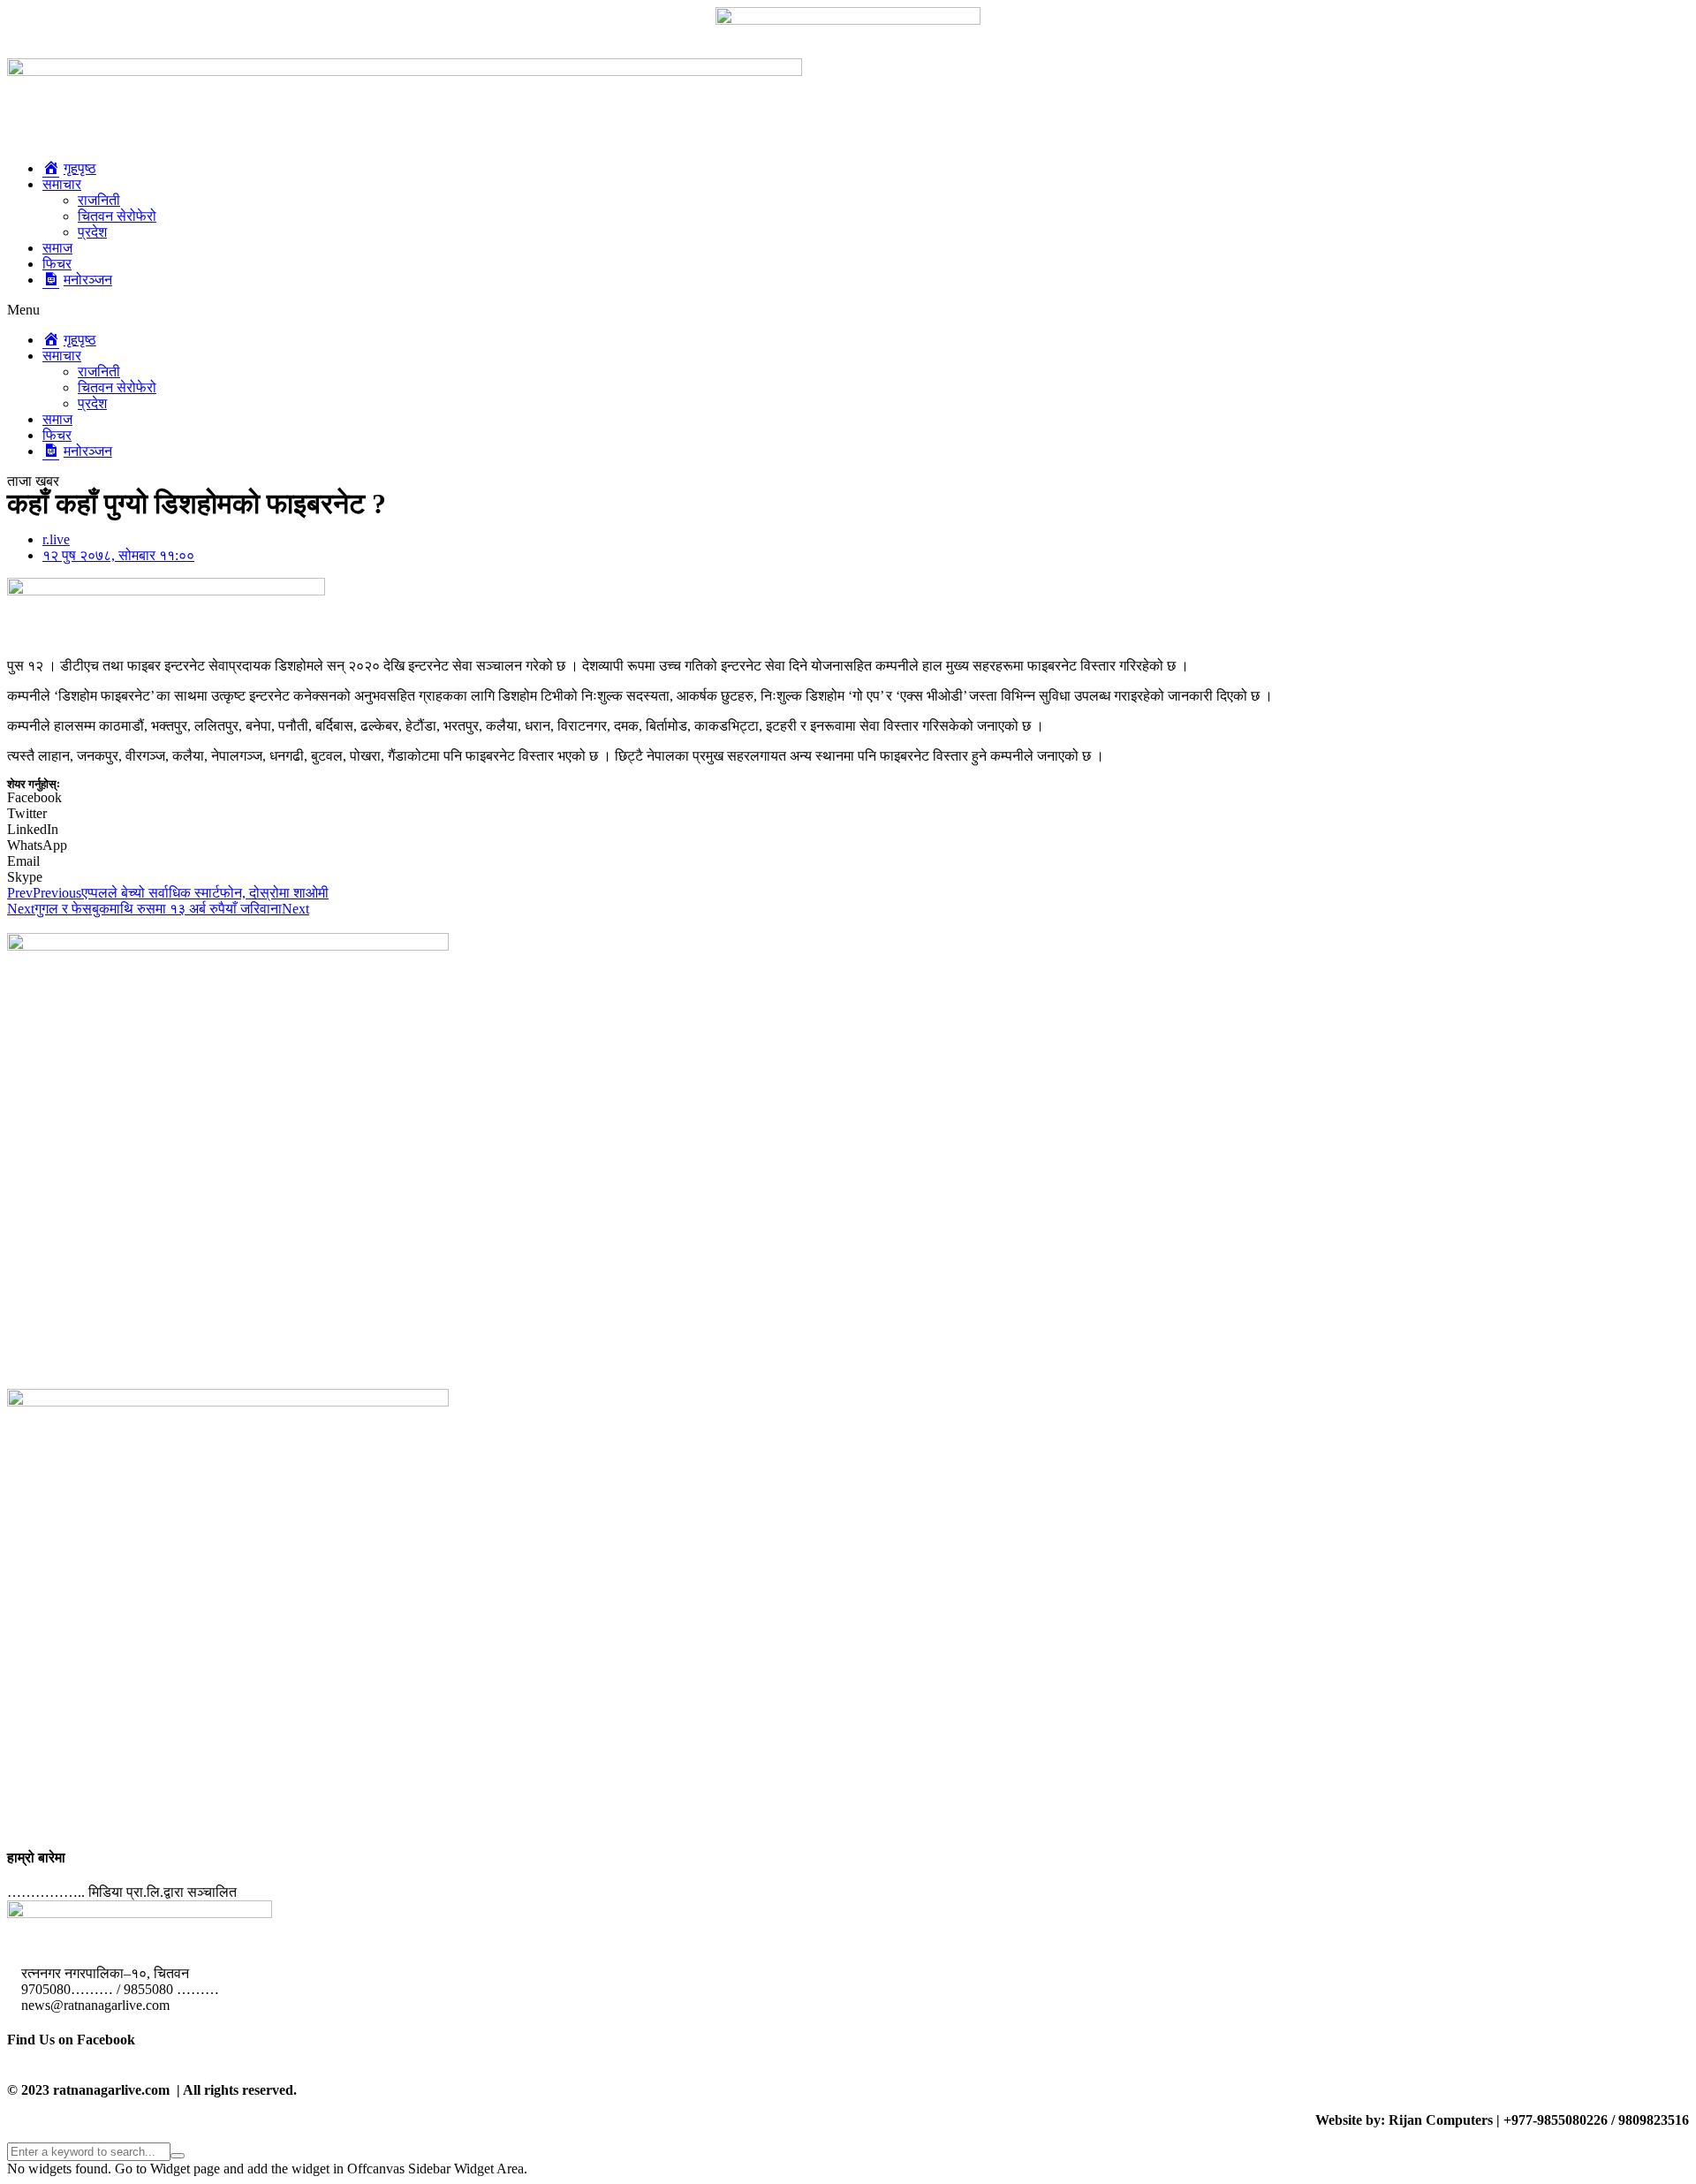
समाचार (62, 184)
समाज (57, 248)
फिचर (57, 264)
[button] (848, 310)
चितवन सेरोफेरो (117, 216)
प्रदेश (92, 232)
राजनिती (99, 200)
